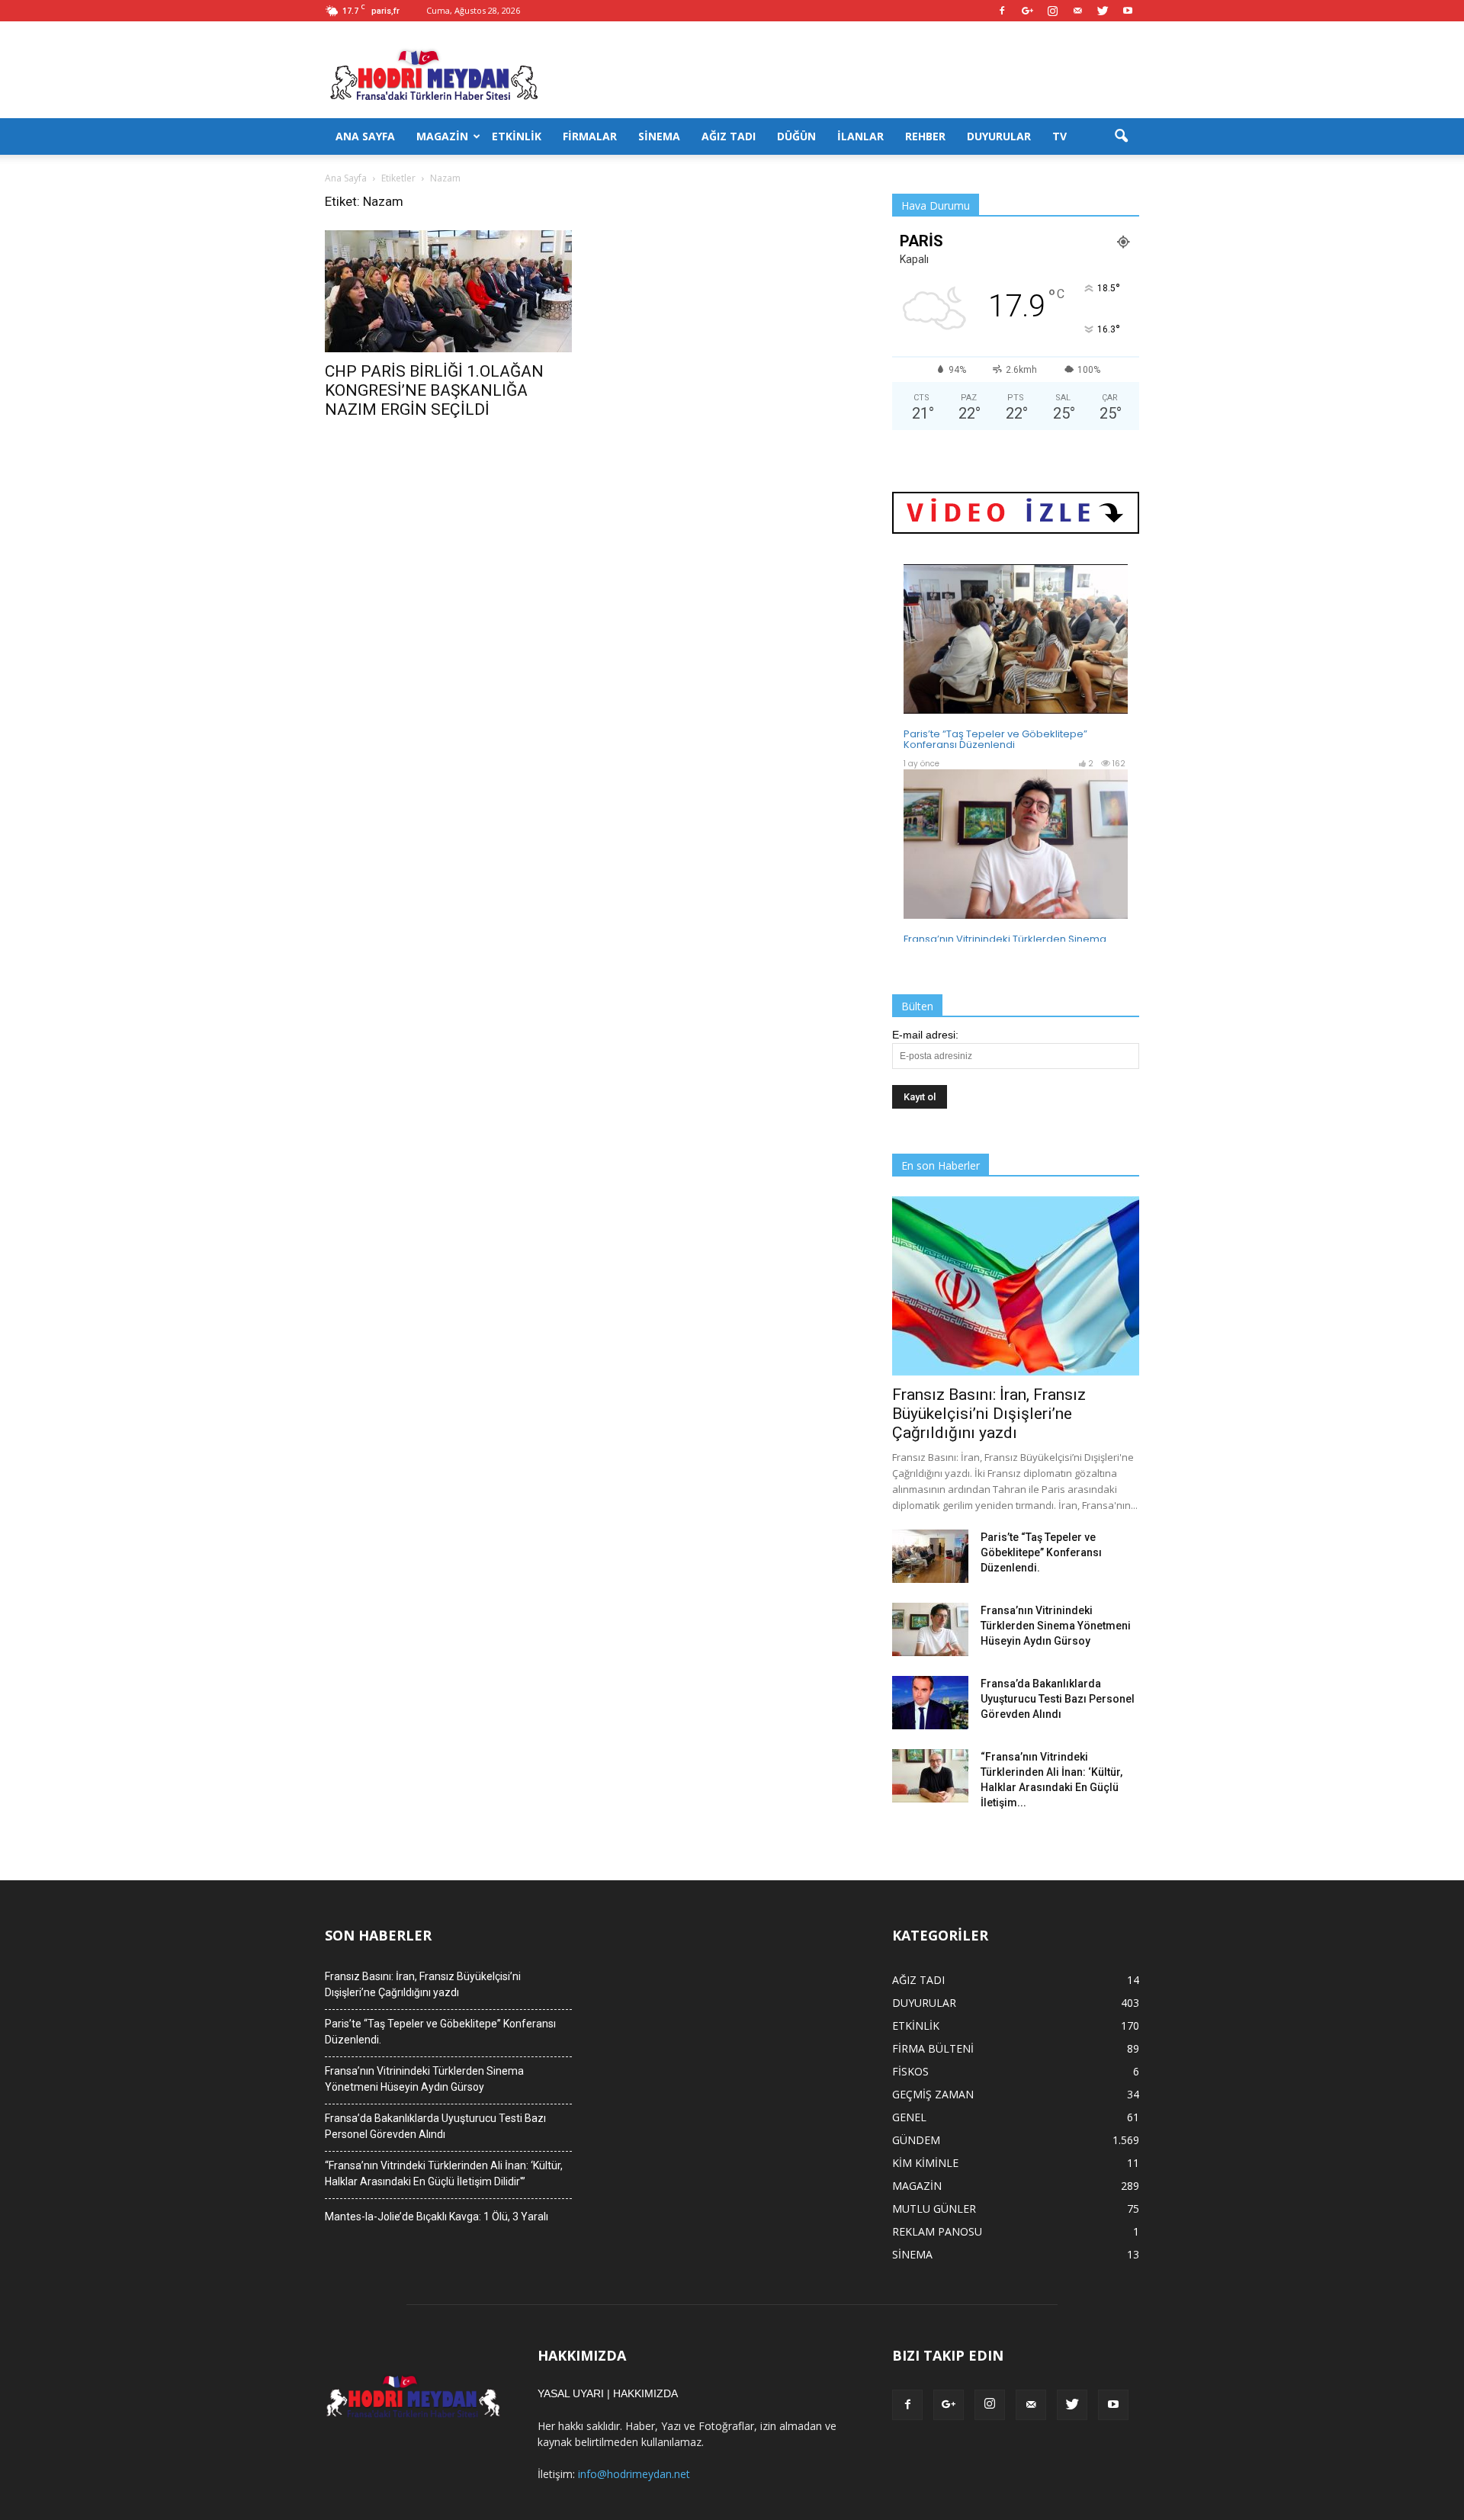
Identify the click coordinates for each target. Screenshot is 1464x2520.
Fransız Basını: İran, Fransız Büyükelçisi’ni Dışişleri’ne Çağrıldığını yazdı (989, 1414)
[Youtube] (1128, 11)
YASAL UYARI (571, 2393)
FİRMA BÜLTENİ (933, 2048)
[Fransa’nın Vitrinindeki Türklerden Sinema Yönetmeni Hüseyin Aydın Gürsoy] (930, 1629)
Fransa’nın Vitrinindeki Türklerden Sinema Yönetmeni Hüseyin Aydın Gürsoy (1056, 1626)
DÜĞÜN (796, 136)
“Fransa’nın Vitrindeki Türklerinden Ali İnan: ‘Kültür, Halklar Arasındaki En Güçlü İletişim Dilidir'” (444, 2173)
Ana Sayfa (346, 178)
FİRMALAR (590, 136)
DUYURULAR (999, 136)
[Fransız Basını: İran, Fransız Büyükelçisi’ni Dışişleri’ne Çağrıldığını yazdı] (1016, 1286)
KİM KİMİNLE (925, 2163)
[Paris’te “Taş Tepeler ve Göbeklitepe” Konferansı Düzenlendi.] (930, 1556)
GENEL (909, 2117)
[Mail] (1077, 11)
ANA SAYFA (365, 136)
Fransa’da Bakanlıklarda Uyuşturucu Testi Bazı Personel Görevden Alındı (1058, 1699)
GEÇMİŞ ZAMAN (933, 2094)
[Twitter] (1103, 11)
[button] (1121, 136)
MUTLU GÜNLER (934, 2209)
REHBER (925, 136)
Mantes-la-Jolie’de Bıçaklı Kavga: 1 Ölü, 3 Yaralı (437, 2217)
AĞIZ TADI (729, 136)
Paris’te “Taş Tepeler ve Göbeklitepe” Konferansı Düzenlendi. (1041, 1552)
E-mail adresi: (925, 1035)
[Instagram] (1052, 11)
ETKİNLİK (517, 136)
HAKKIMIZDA (645, 2393)
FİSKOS (910, 2071)
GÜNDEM (916, 2140)
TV (1059, 136)
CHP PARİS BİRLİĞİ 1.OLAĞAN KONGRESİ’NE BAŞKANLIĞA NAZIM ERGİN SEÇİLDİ (434, 390)
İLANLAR (860, 136)
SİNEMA (659, 136)
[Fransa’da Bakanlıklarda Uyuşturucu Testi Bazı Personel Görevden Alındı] (930, 1703)
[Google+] (1027, 11)
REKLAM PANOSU (937, 2231)
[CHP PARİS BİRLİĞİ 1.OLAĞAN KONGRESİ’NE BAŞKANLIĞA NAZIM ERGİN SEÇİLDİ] (448, 291)
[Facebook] (1002, 11)
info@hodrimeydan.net (634, 2474)
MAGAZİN (442, 136)
